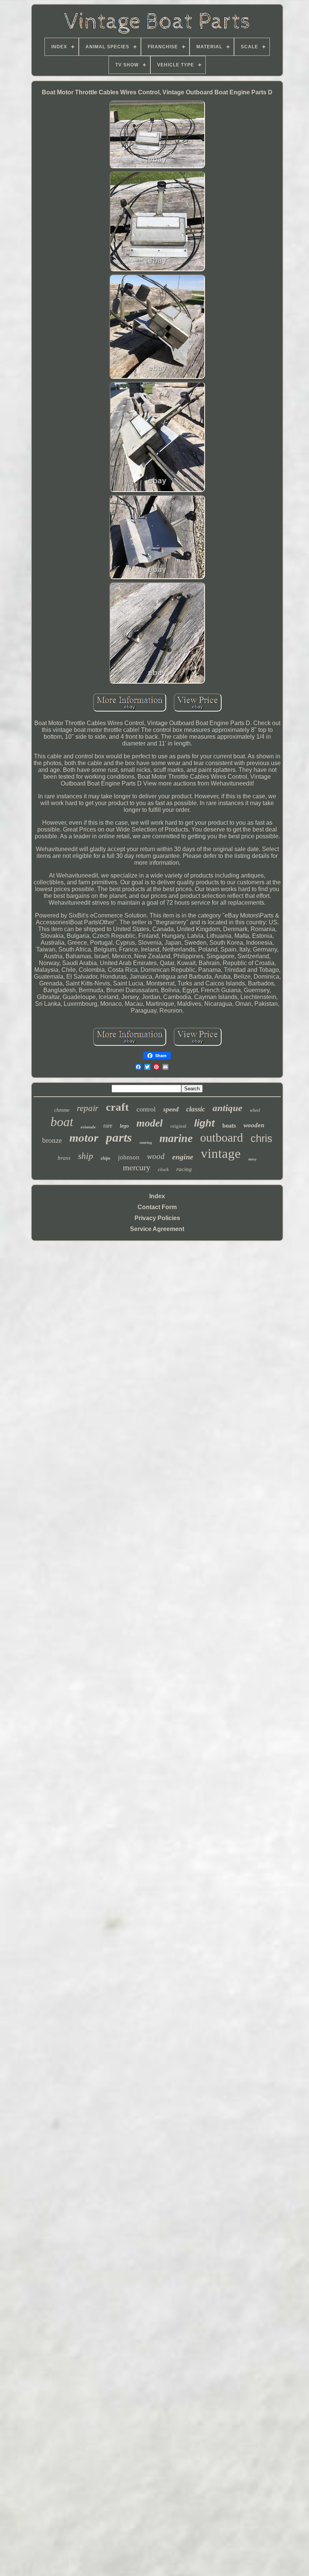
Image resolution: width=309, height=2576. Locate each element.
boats (229, 1126)
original (178, 1126)
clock (163, 1169)
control (146, 1109)
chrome (62, 1110)
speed (171, 1109)
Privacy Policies (157, 1218)
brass (64, 1158)
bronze (52, 1140)
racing (184, 1169)
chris (262, 1139)
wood (156, 1156)
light (204, 1123)
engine (183, 1157)
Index (157, 1196)
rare (108, 1126)
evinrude (88, 1127)
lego (124, 1126)
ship (86, 1156)
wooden (254, 1125)
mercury (137, 1167)
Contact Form (157, 1207)
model (150, 1123)
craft (117, 1107)
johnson (129, 1157)
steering (146, 1143)
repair (88, 1108)
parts (119, 1137)
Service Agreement (157, 1229)
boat (62, 1122)
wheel (255, 1110)
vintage (221, 1154)
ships (106, 1158)
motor (84, 1138)
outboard (222, 1137)
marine (176, 1138)
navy (252, 1159)
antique (227, 1108)
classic (196, 1109)
